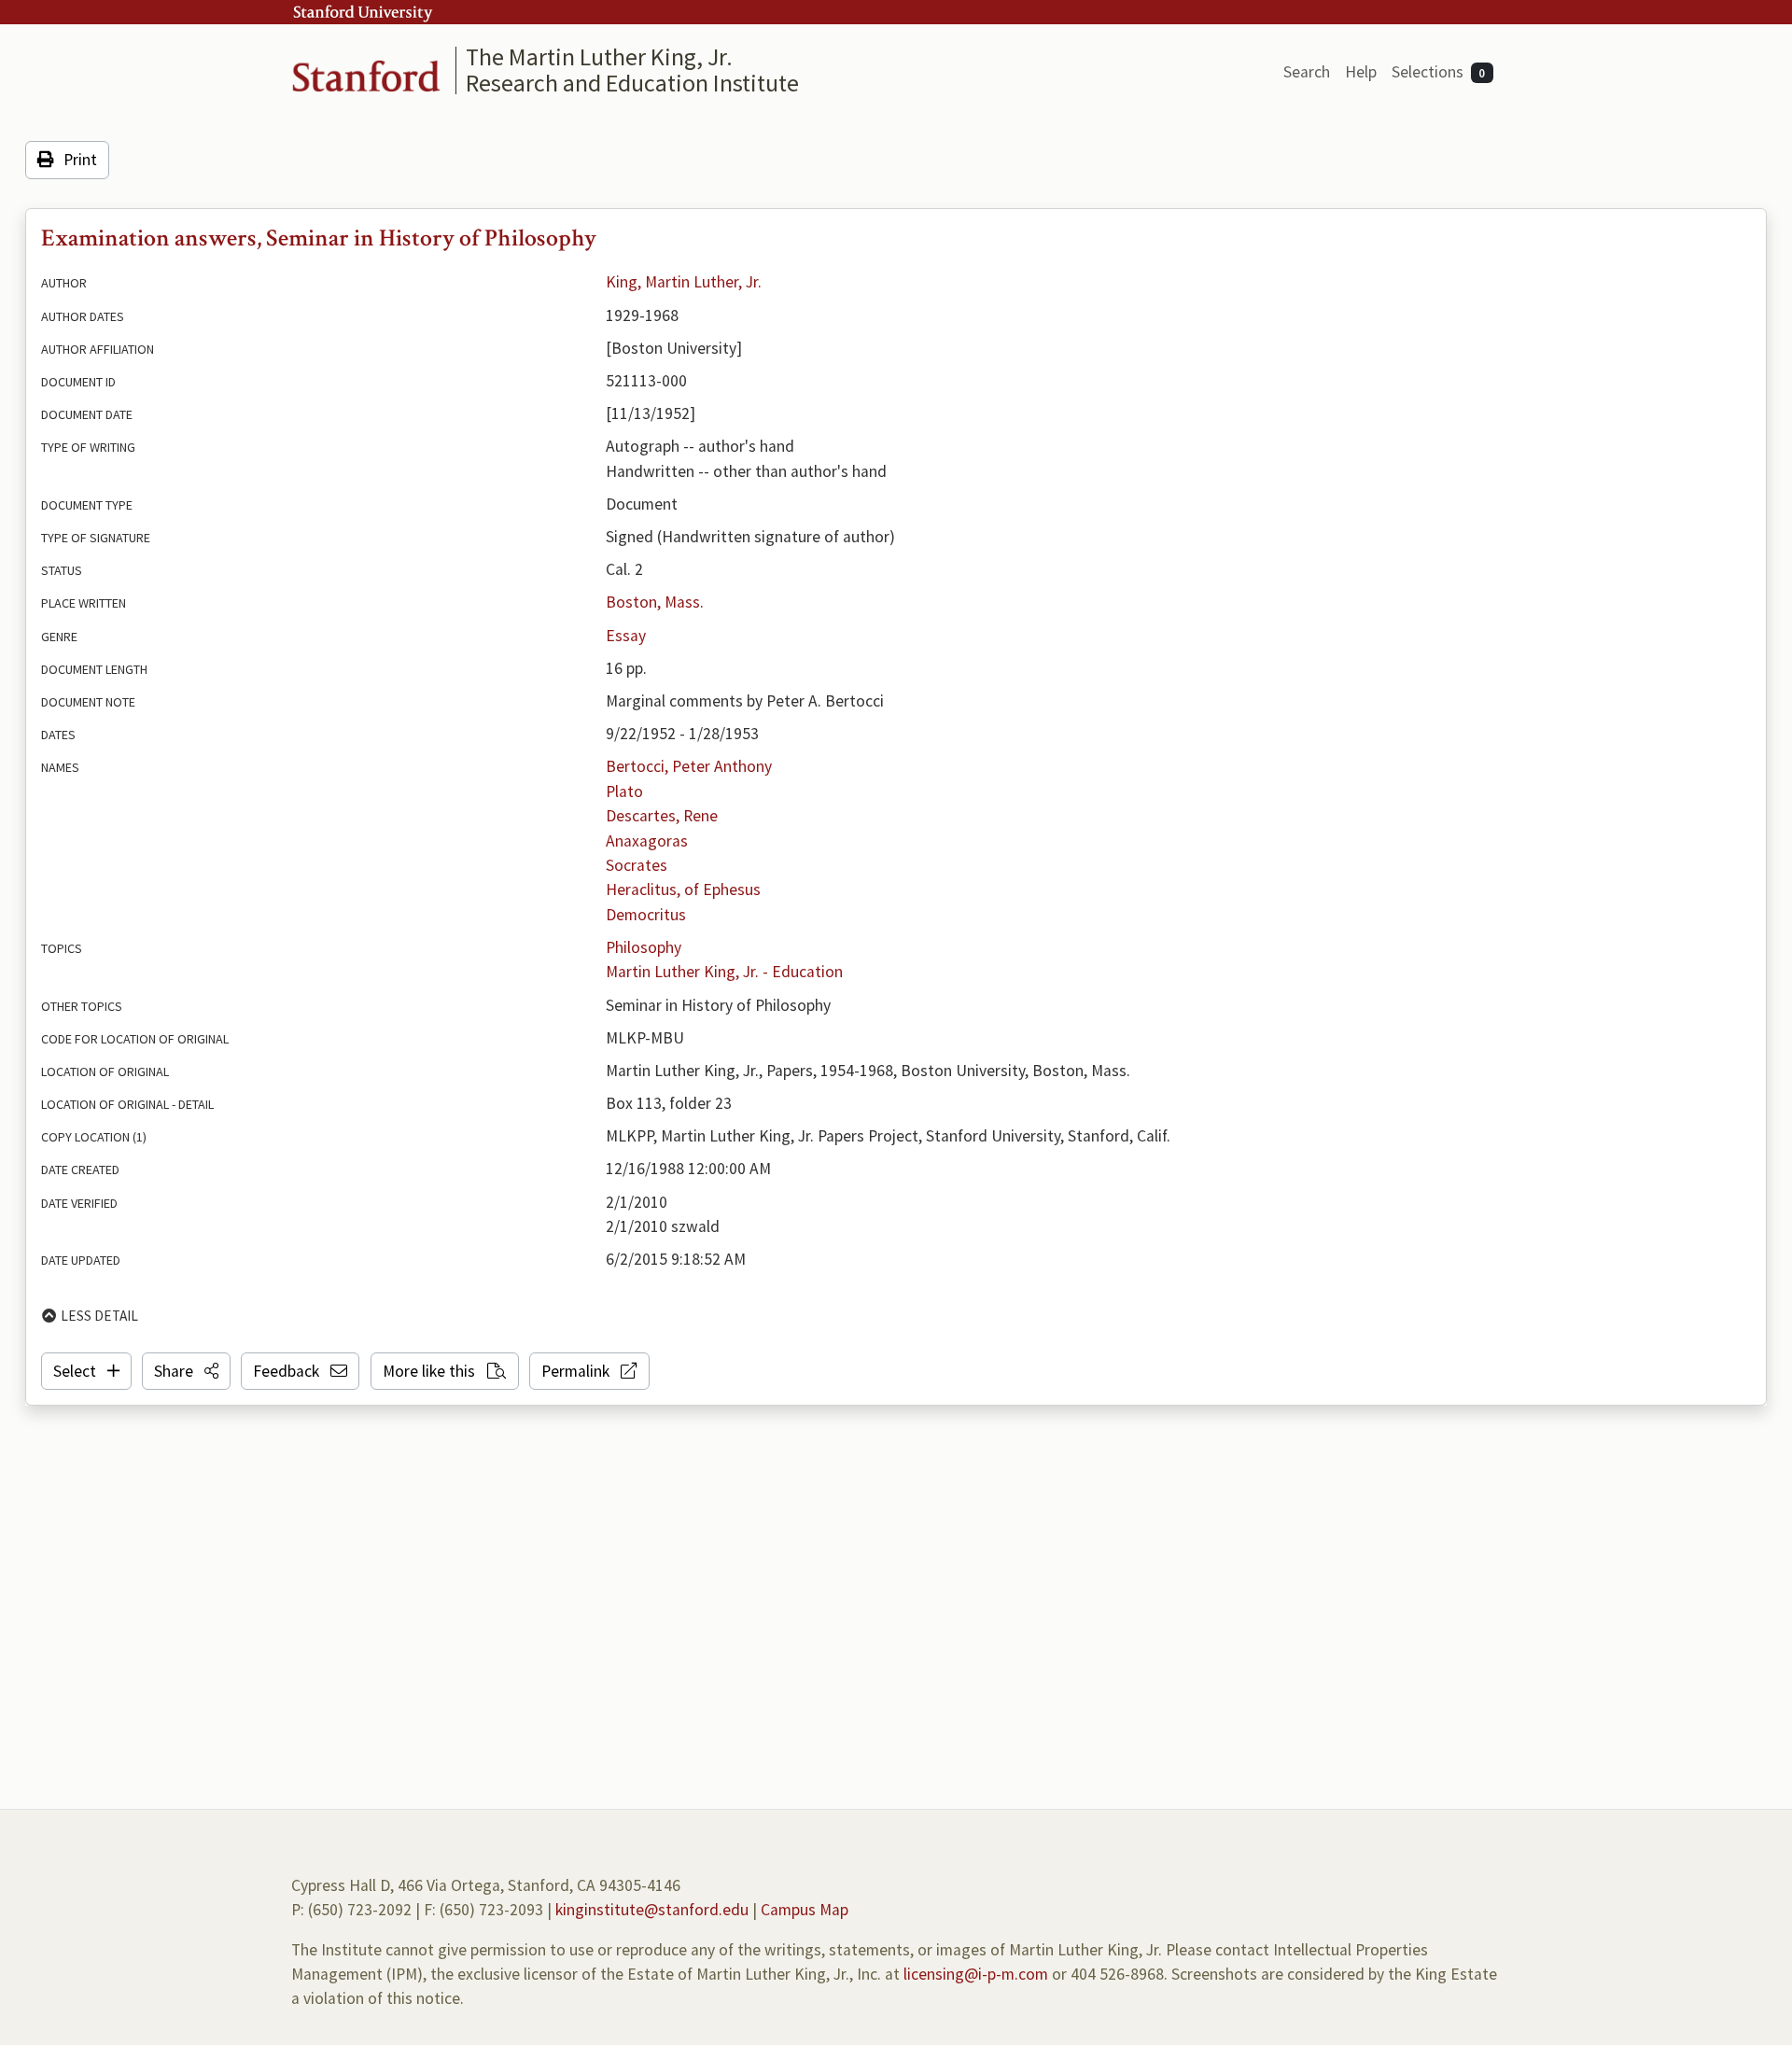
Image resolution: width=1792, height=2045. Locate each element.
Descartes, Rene (662, 816)
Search (1307, 72)
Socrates (637, 865)
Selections (1439, 72)
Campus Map (805, 1910)
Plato (624, 791)
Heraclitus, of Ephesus (683, 889)
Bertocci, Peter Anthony (689, 766)
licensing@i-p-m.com (976, 1974)
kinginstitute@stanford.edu (652, 1910)
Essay (626, 636)
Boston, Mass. (655, 602)
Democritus (646, 915)
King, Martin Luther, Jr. (684, 282)
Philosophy (644, 947)
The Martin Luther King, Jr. (599, 56)
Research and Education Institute (632, 83)
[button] (186, 1371)
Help (1361, 72)
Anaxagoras (647, 841)
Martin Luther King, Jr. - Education (724, 972)
